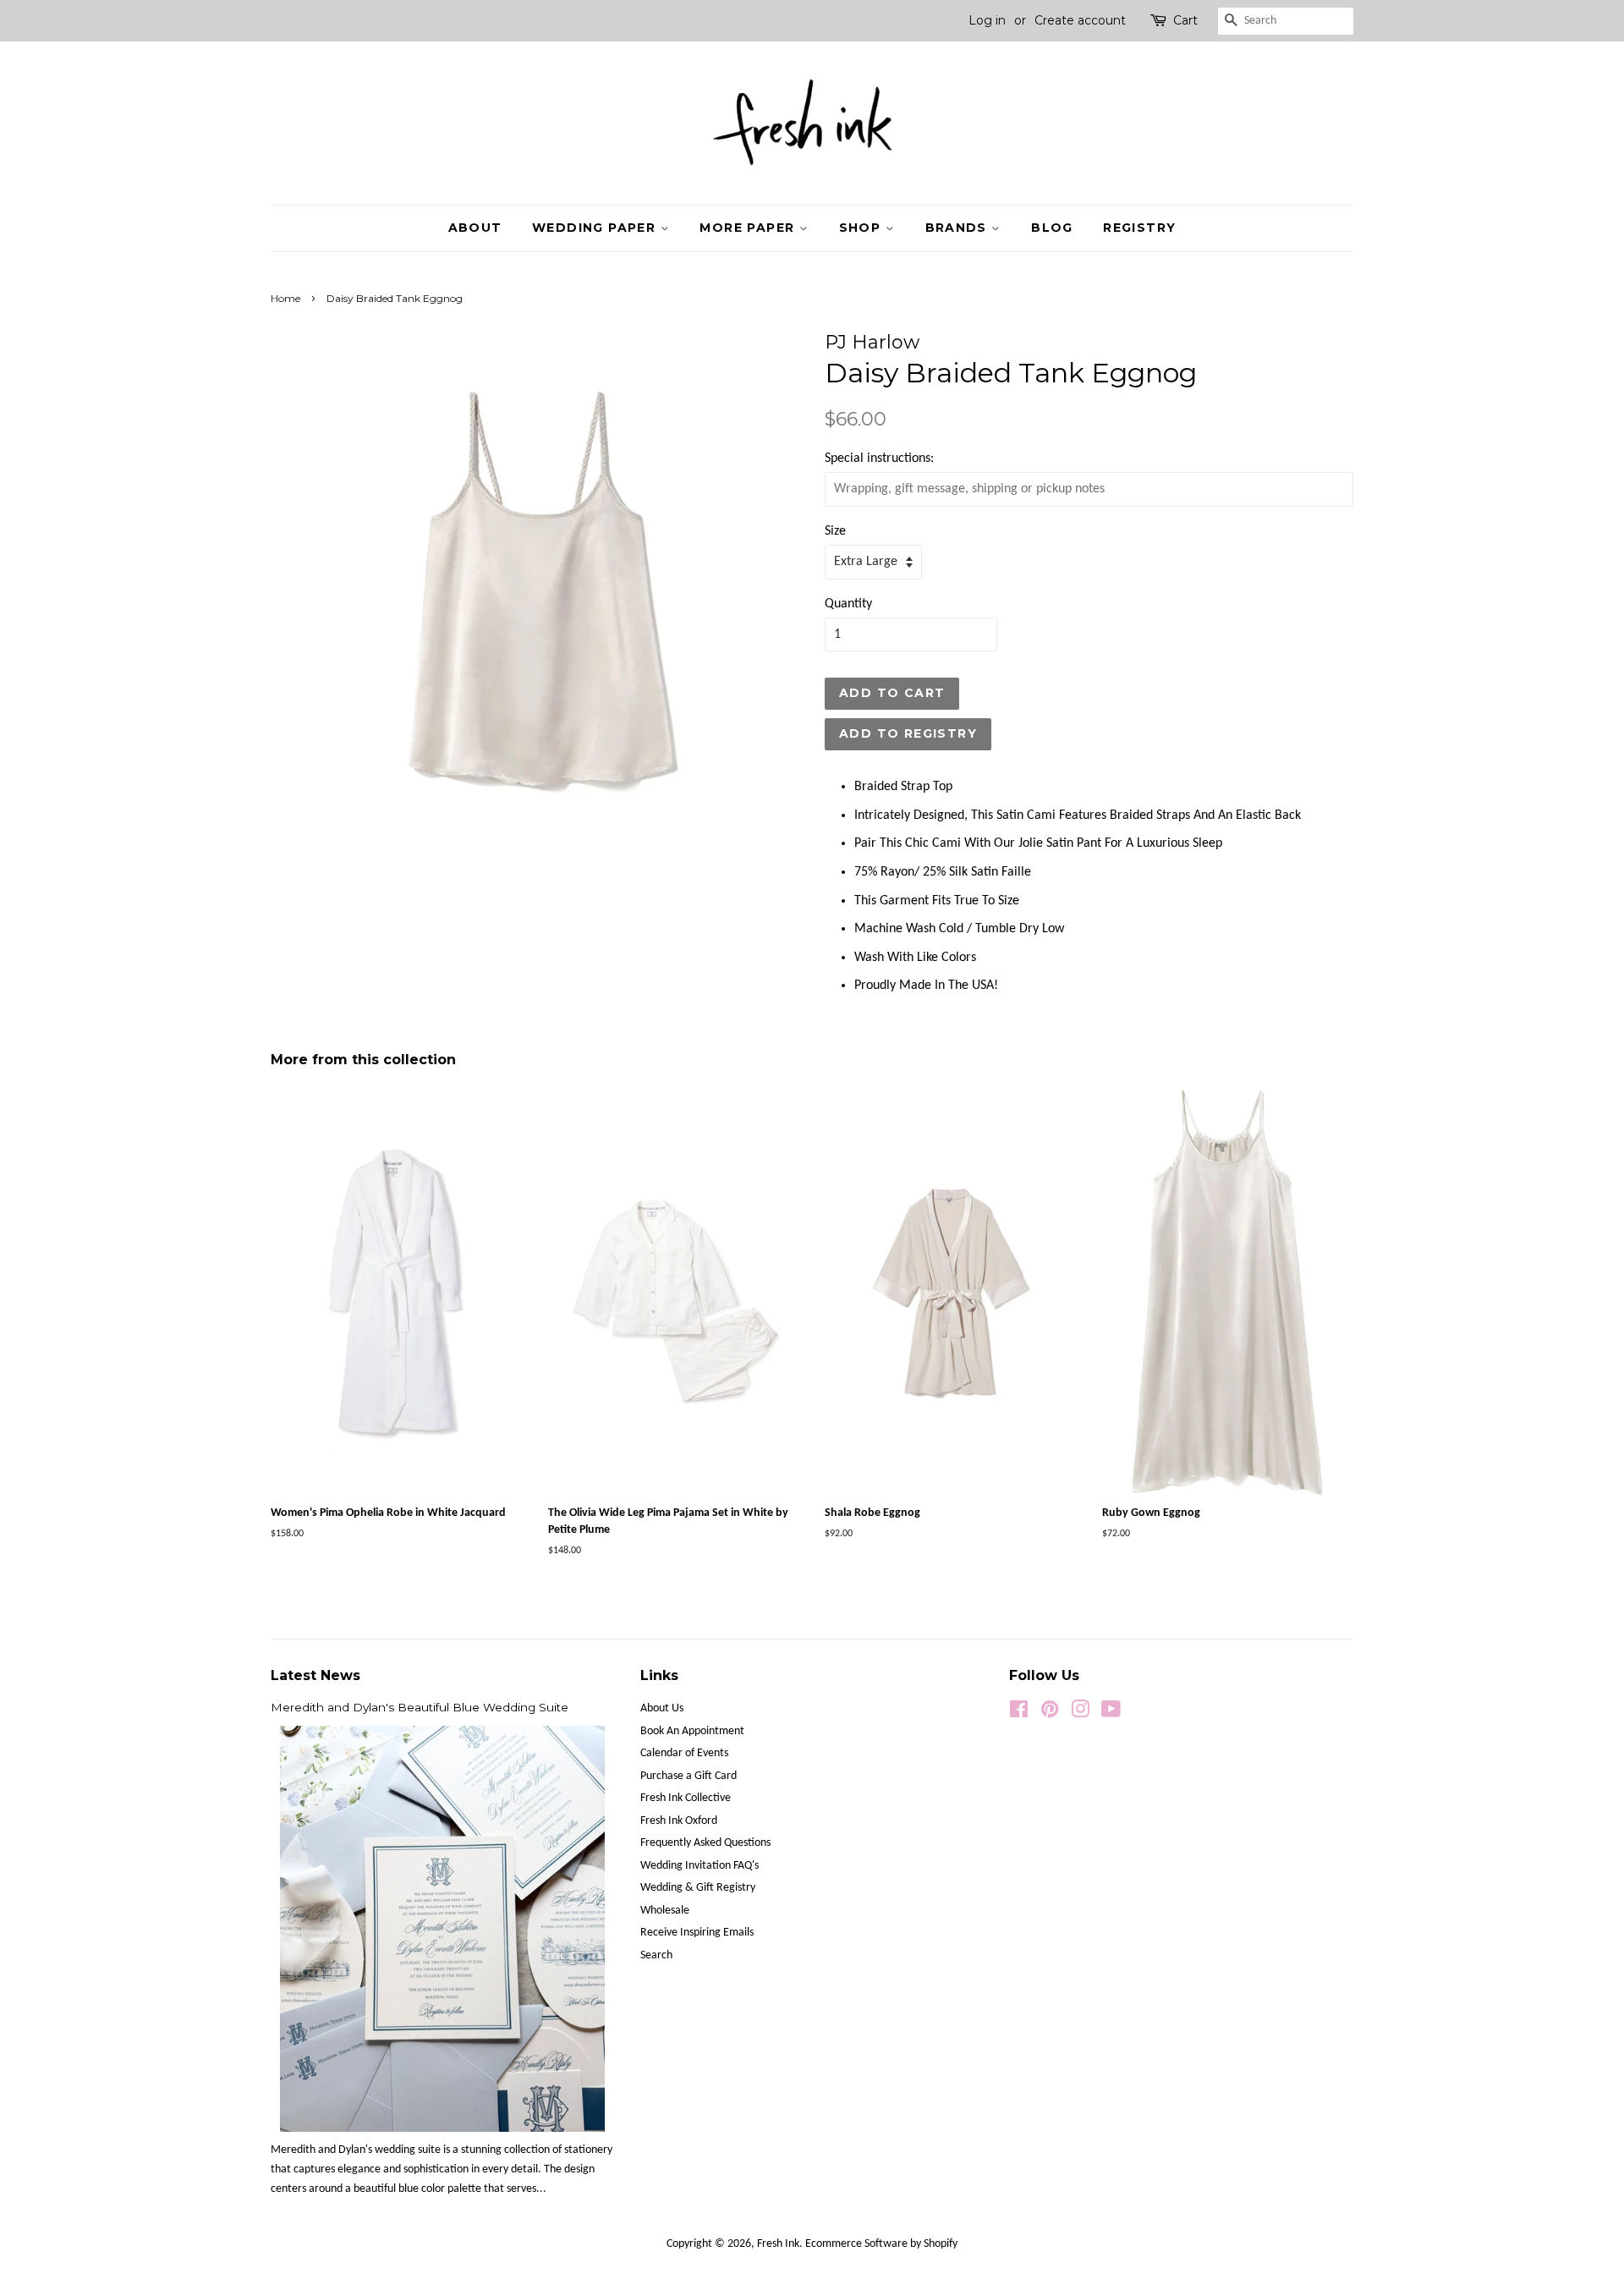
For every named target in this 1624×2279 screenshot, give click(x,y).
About (475, 228)
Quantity (848, 604)
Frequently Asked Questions (705, 1843)
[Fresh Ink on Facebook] (1019, 1713)
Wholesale (665, 1911)
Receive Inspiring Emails (697, 1933)
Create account (1080, 20)
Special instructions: (879, 459)
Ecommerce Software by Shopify (881, 2244)
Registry (1139, 228)
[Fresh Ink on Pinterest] (1050, 1713)
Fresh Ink (778, 2244)
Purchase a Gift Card (689, 1776)
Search (656, 1955)
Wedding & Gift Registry (698, 1888)
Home (285, 298)
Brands (959, 228)
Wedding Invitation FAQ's (700, 1866)
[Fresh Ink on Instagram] (1080, 1713)
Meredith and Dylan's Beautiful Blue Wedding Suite (420, 1707)
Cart (1185, 20)
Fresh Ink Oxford (679, 1821)
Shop (862, 228)
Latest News (315, 1675)
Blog (1052, 228)
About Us (662, 1708)
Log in (987, 20)
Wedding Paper (596, 228)
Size (835, 531)
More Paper (749, 228)
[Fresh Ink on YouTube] (1111, 1713)
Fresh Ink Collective (686, 1798)
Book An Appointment (692, 1731)
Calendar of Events (684, 1753)
